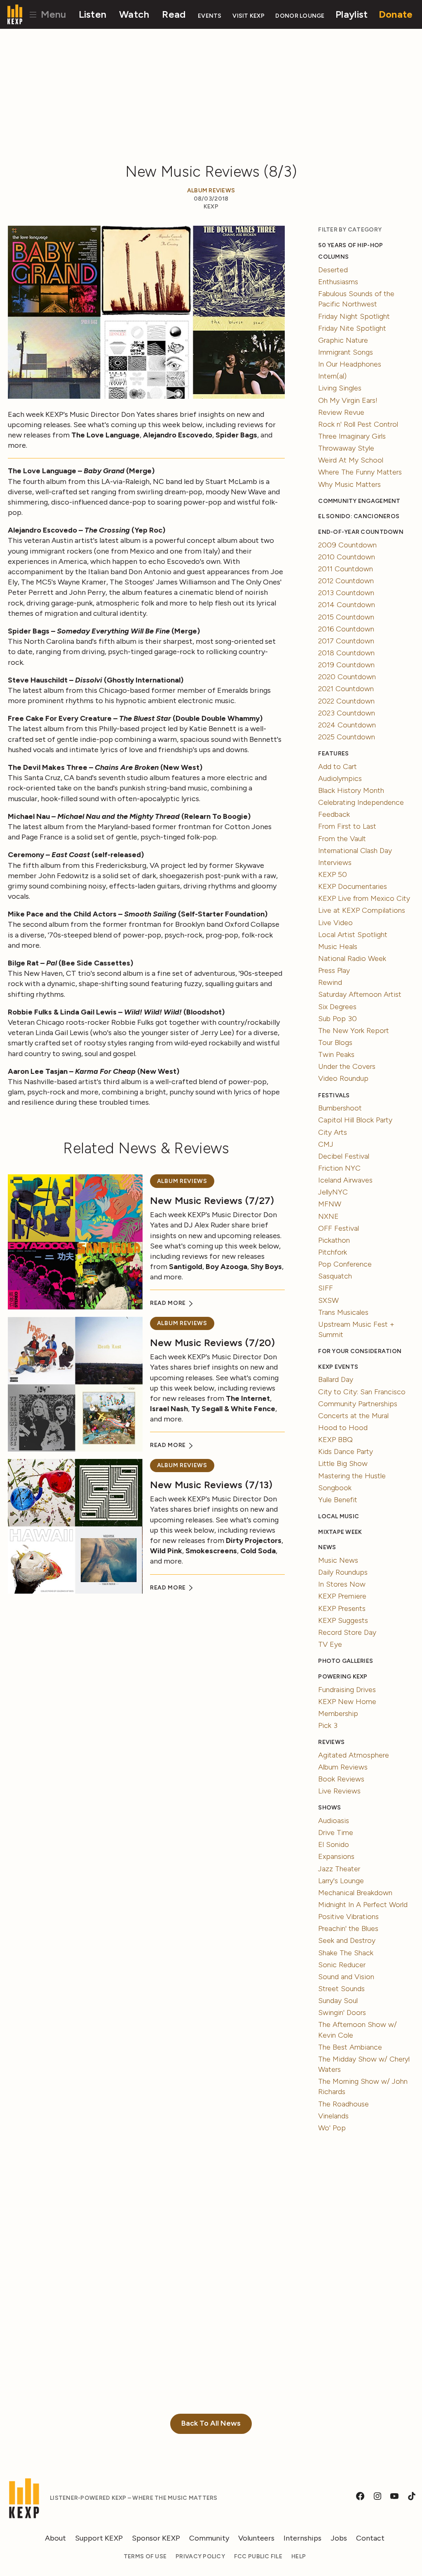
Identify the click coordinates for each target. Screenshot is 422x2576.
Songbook (335, 1488)
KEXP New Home (347, 1702)
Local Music (339, 1516)
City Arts (333, 1132)
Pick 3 (328, 1725)
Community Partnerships (358, 1404)
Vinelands (333, 2116)
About (55, 2538)
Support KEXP (99, 2538)
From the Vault (342, 839)
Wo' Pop (332, 2128)
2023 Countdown (347, 713)
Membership (338, 1713)
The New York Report (354, 1031)
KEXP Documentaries (353, 886)
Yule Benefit (338, 1500)
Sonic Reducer (342, 1965)
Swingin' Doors (342, 2013)
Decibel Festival (344, 1156)
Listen (93, 14)
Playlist (352, 14)
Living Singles (340, 388)
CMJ (326, 1144)
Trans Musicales (343, 1312)
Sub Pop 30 (338, 1019)
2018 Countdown (346, 653)
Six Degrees (337, 1007)
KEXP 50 (333, 874)
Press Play (334, 970)
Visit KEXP (249, 16)
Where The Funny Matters (360, 472)
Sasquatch (335, 1276)
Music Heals (338, 947)
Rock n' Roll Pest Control (358, 424)
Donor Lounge (300, 16)
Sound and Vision (346, 1977)
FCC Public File (258, 2556)
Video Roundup (343, 1078)
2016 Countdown (346, 629)
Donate (396, 14)
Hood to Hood (343, 1428)
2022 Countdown (346, 701)
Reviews (331, 1742)
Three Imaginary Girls (352, 436)
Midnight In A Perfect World (363, 1905)
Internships (302, 2538)
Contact (370, 2538)
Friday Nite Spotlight (352, 328)
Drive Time (336, 1833)
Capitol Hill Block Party (355, 1120)
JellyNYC (333, 1192)
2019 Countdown (346, 665)
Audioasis (334, 1821)
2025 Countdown (347, 737)
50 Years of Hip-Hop (350, 245)
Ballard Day (336, 1379)
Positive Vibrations (348, 1917)
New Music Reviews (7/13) (211, 1485)
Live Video (335, 923)
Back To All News (211, 2423)
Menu (52, 14)
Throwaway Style (346, 448)
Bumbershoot (340, 1108)
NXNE (328, 1216)
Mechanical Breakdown (355, 1893)
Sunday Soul (338, 2001)
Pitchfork (333, 1252)
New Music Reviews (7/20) (212, 1343)
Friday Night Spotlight (354, 316)
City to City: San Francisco (362, 1392)
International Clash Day (355, 851)
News (327, 1547)
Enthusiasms (338, 282)
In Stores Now (342, 1584)
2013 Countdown (346, 593)
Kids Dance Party (346, 1452)
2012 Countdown (346, 581)
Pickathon (334, 1240)
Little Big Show (343, 1463)
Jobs (339, 2538)
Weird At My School (351, 460)
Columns (333, 257)
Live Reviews (339, 1791)
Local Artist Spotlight (353, 935)
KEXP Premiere (342, 1596)
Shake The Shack (346, 1953)
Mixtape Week (340, 1532)
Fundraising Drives (347, 1690)
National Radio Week (352, 958)
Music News (338, 1560)
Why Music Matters (349, 484)
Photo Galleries (346, 1661)
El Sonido (334, 1844)
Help (299, 2556)
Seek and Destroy (347, 1940)
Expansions (336, 1856)
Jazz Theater (339, 1869)
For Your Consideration (360, 1351)
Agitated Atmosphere (354, 1755)
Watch (134, 14)
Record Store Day (347, 1632)
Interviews (335, 863)
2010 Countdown (347, 557)
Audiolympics (340, 778)
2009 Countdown (347, 545)
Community (209, 2538)
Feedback (334, 814)
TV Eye (330, 1644)
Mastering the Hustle (352, 1476)
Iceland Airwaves (345, 1180)
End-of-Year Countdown (361, 532)
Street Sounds (341, 1989)
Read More (169, 1303)
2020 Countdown (347, 677)
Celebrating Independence (361, 802)
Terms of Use (145, 2556)
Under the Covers (347, 1066)
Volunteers (256, 2538)
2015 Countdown (346, 617)
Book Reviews (341, 1779)
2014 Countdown (347, 605)
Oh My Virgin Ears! (348, 400)
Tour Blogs (335, 1043)
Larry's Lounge (341, 1881)
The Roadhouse (343, 2104)
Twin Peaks (336, 1054)
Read (174, 14)
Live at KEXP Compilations (362, 910)
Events (210, 16)
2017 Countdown (346, 641)
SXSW (328, 1300)
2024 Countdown (347, 725)
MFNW (330, 1204)
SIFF (326, 1288)
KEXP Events (338, 1367)
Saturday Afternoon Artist (360, 994)
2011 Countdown (346, 569)
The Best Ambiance (350, 2047)
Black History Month (351, 790)
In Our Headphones (350, 364)
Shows (329, 1808)
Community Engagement (359, 501)
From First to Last (347, 826)
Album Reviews (211, 191)
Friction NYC (339, 1168)
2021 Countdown (346, 689)
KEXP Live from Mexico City (364, 898)
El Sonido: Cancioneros (359, 516)
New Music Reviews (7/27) (212, 1200)
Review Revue (341, 412)
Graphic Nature (343, 340)
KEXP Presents (342, 1608)
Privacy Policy (200, 2556)
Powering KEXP (343, 1677)
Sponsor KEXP (156, 2538)
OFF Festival (339, 1228)
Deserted (333, 270)
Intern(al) (332, 376)
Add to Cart (338, 767)
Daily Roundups (343, 1572)
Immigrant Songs (346, 352)
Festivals (334, 1095)
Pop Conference (345, 1264)
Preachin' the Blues (348, 1928)
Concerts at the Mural (353, 1416)
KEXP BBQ (335, 1440)
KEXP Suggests (343, 1620)
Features (333, 754)
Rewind (330, 982)
